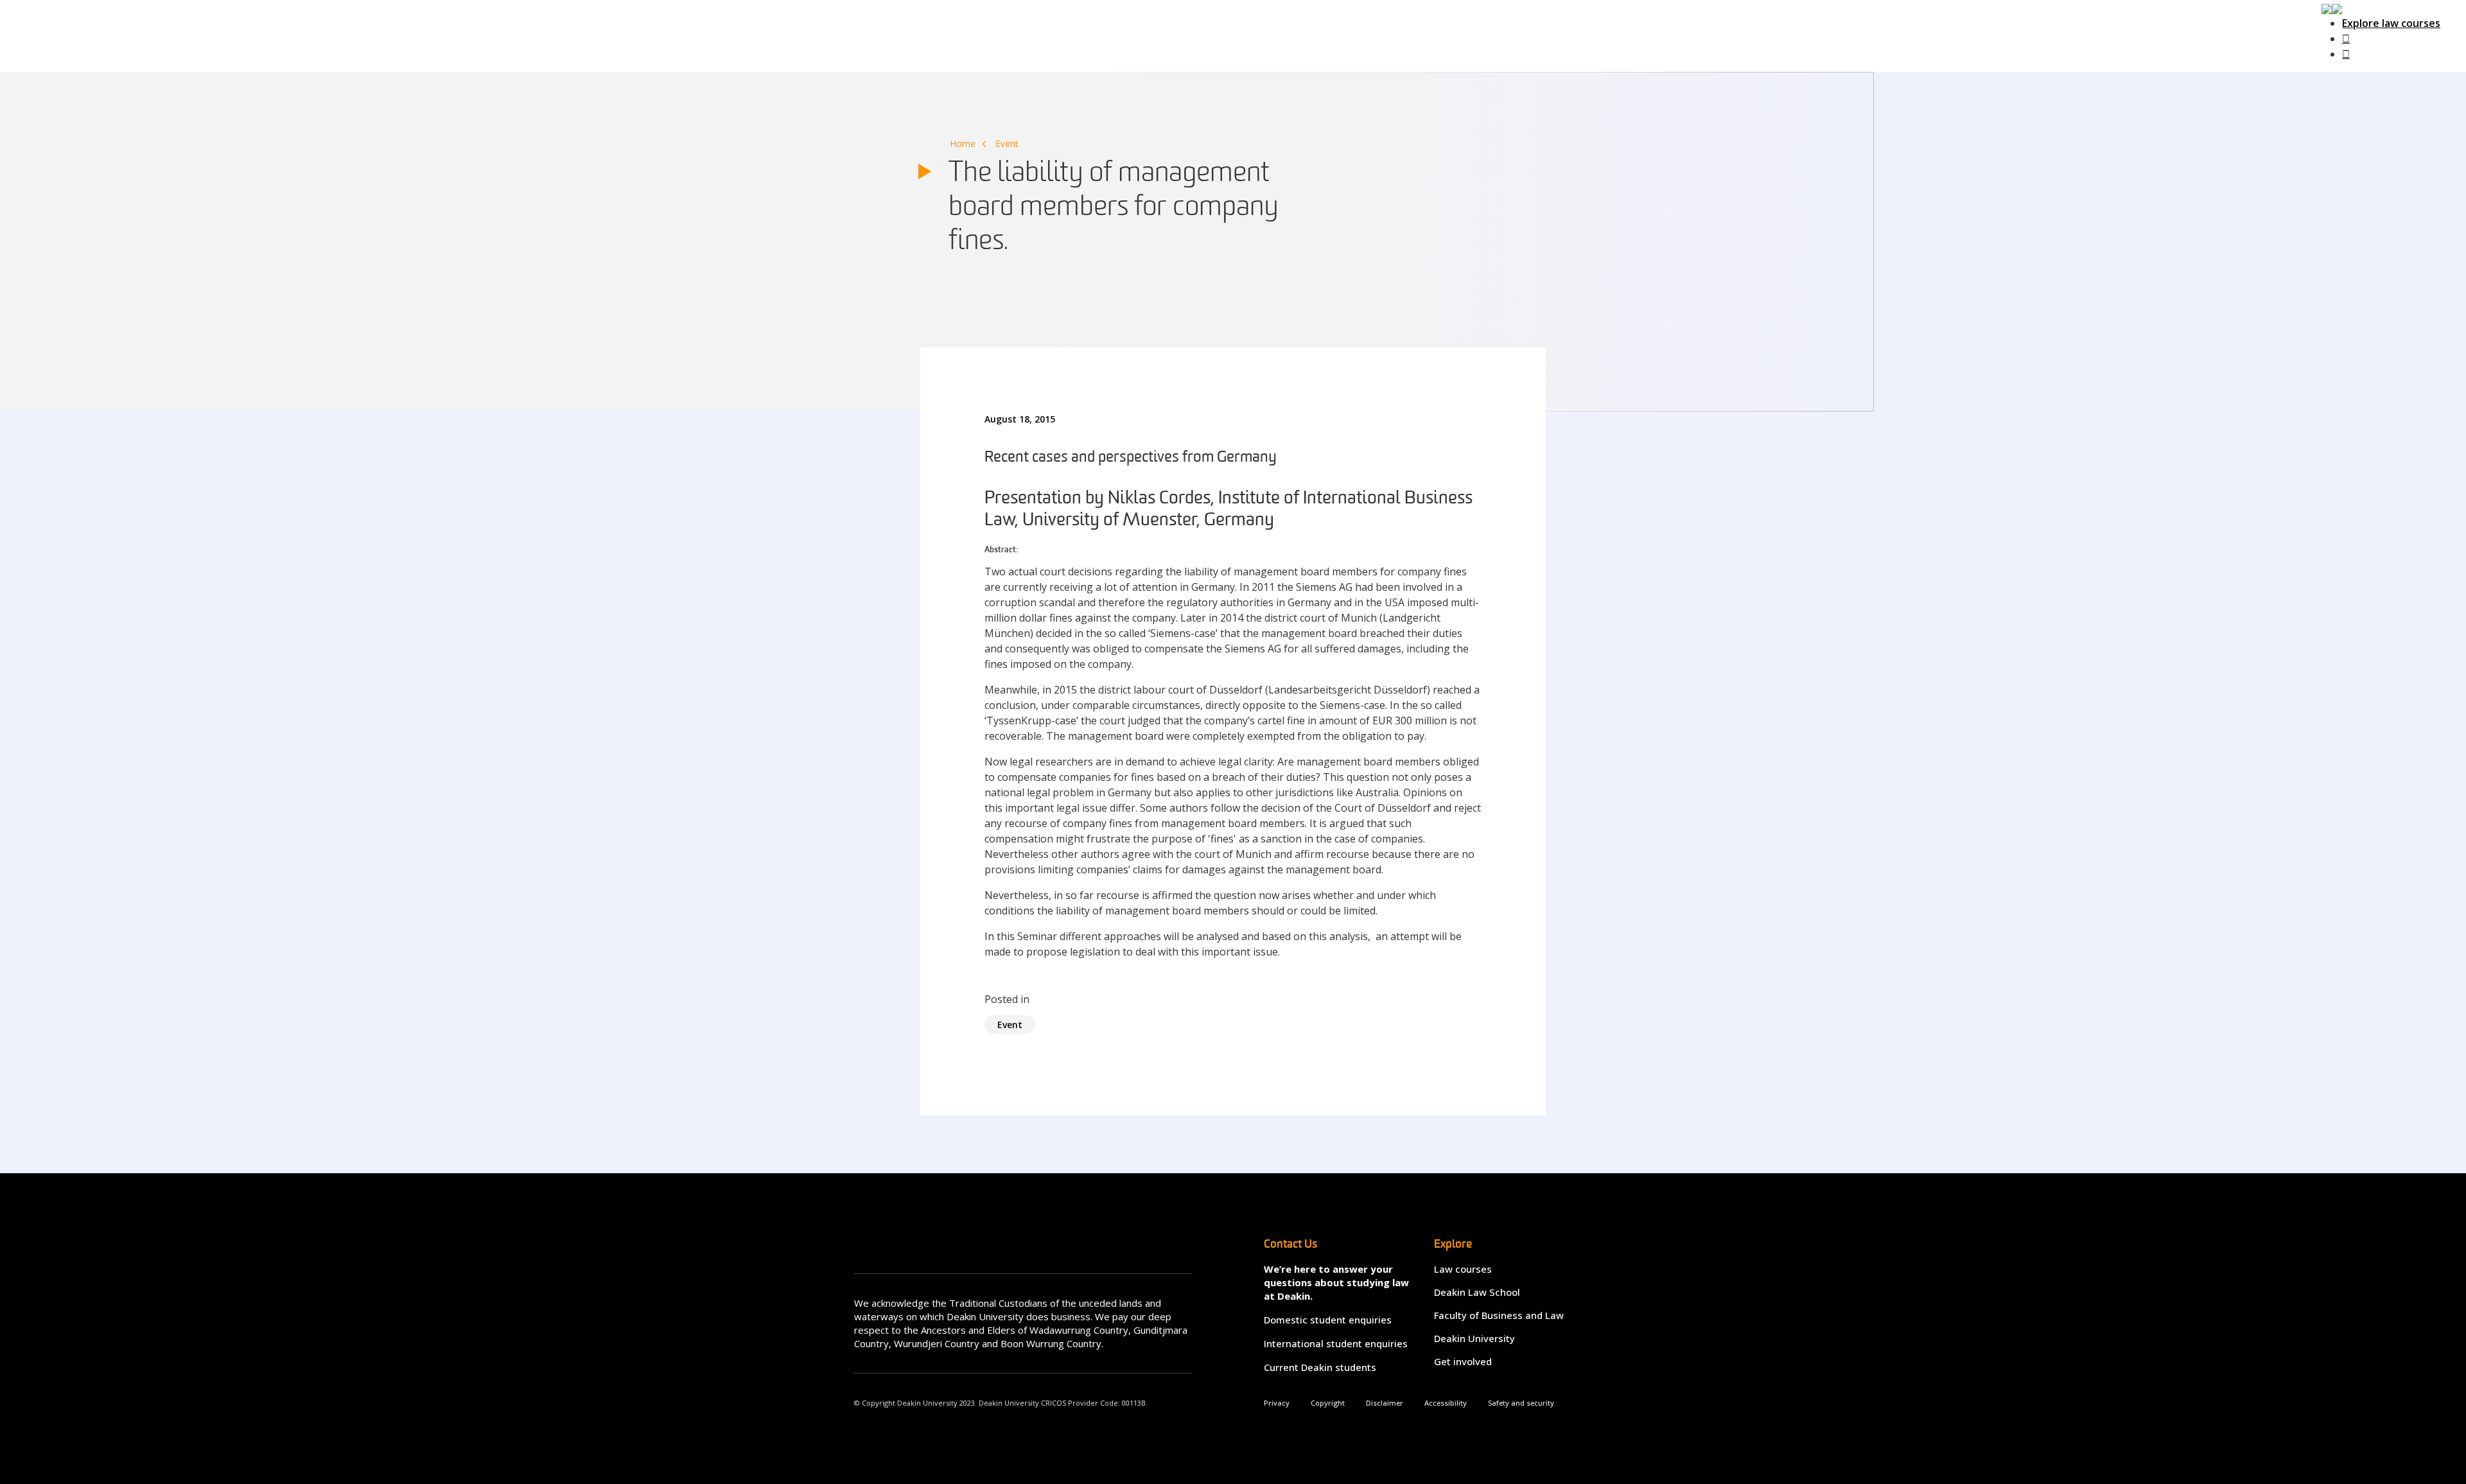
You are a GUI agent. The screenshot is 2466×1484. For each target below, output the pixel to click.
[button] (2332, 8)
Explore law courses (2391, 23)
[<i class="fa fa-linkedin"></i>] (2346, 54)
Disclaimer (1385, 1403)
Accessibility (1446, 1403)
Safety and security (1521, 1403)
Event (1007, 144)
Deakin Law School (1477, 1292)
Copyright (1328, 1403)
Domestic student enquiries (1328, 1320)
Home (963, 144)
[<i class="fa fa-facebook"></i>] (2346, 39)
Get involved (1463, 1361)
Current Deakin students (1320, 1367)
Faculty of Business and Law (1499, 1315)
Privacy (1277, 1403)
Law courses (1463, 1269)
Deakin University (1474, 1338)
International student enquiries (1336, 1343)
